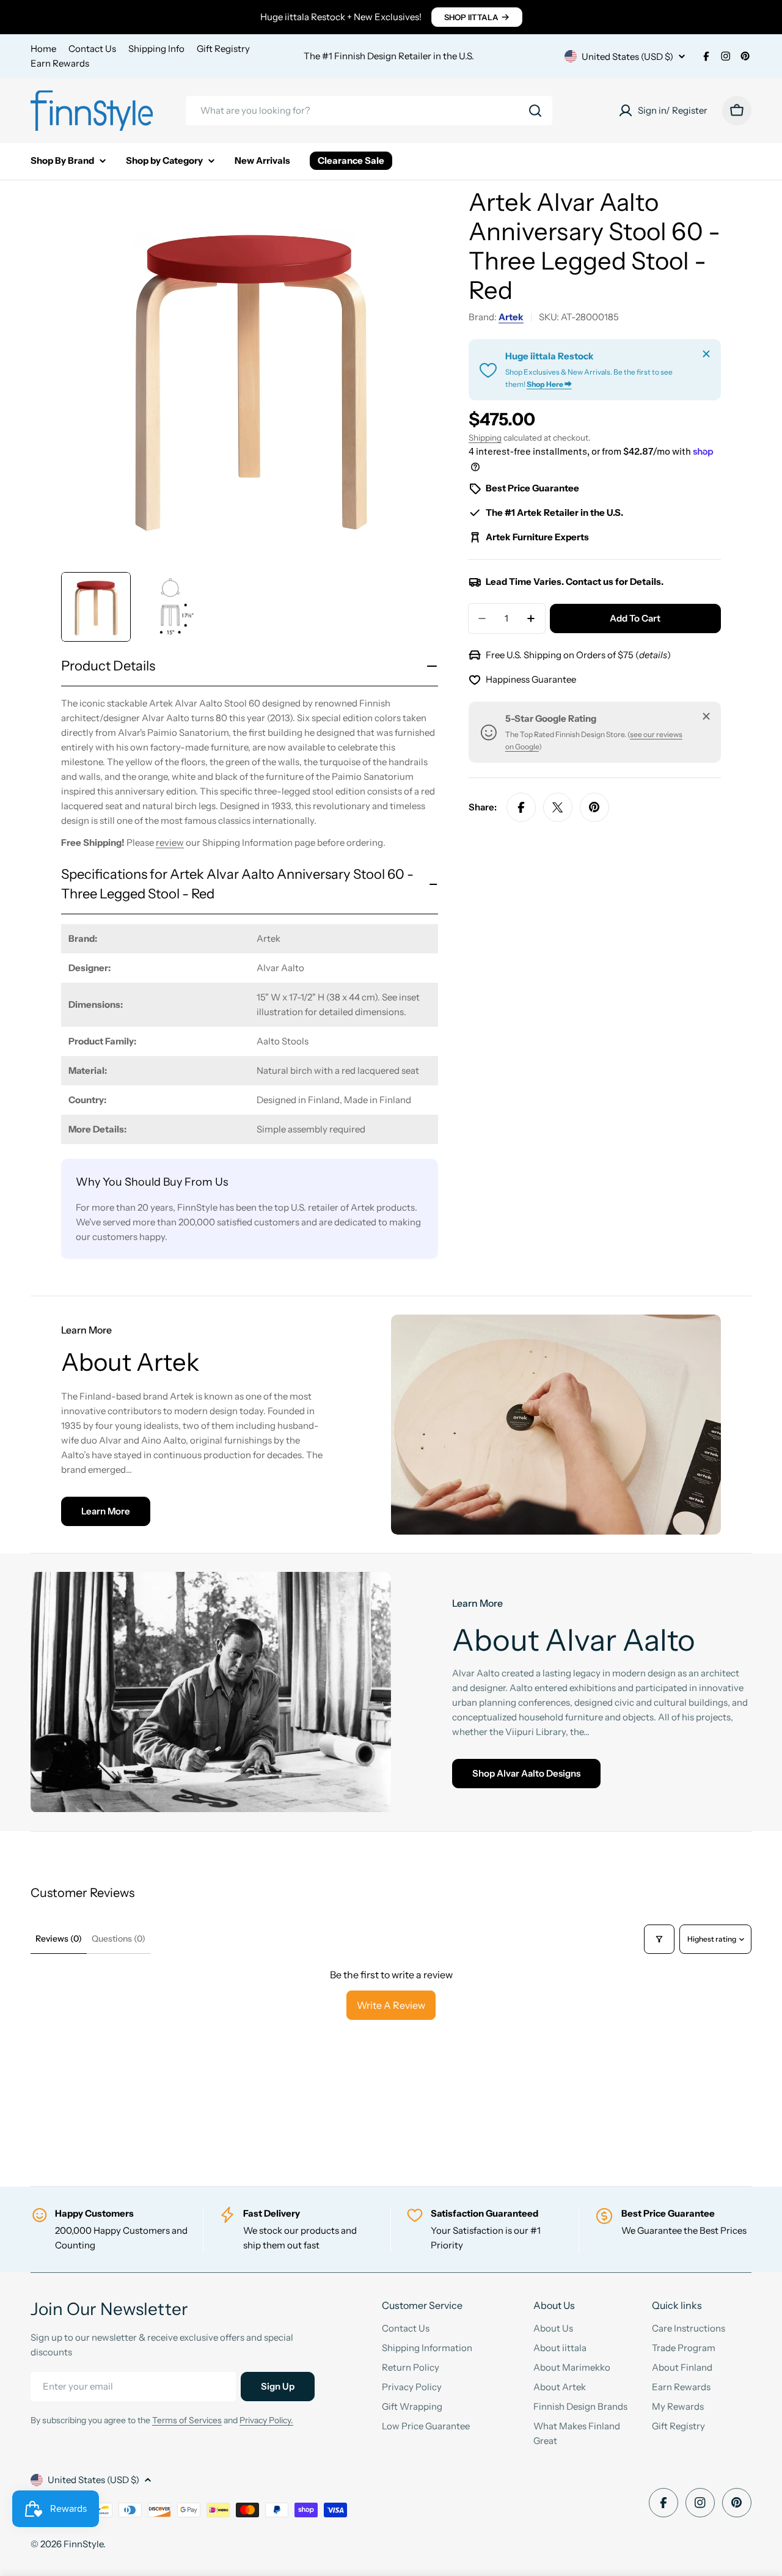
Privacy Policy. (266, 2420)
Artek (511, 317)
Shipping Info (156, 49)
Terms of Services (187, 2420)
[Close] (706, 354)
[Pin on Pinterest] (594, 807)
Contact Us (92, 49)
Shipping (485, 438)
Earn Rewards (60, 63)
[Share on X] (558, 807)
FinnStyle (83, 2544)
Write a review (391, 2005)
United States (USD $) (627, 57)
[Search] (535, 111)
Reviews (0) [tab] (59, 1939)
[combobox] (369, 111)
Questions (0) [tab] (119, 1939)
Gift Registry (223, 49)
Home (43, 49)
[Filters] (659, 1939)
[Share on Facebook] (521, 807)
